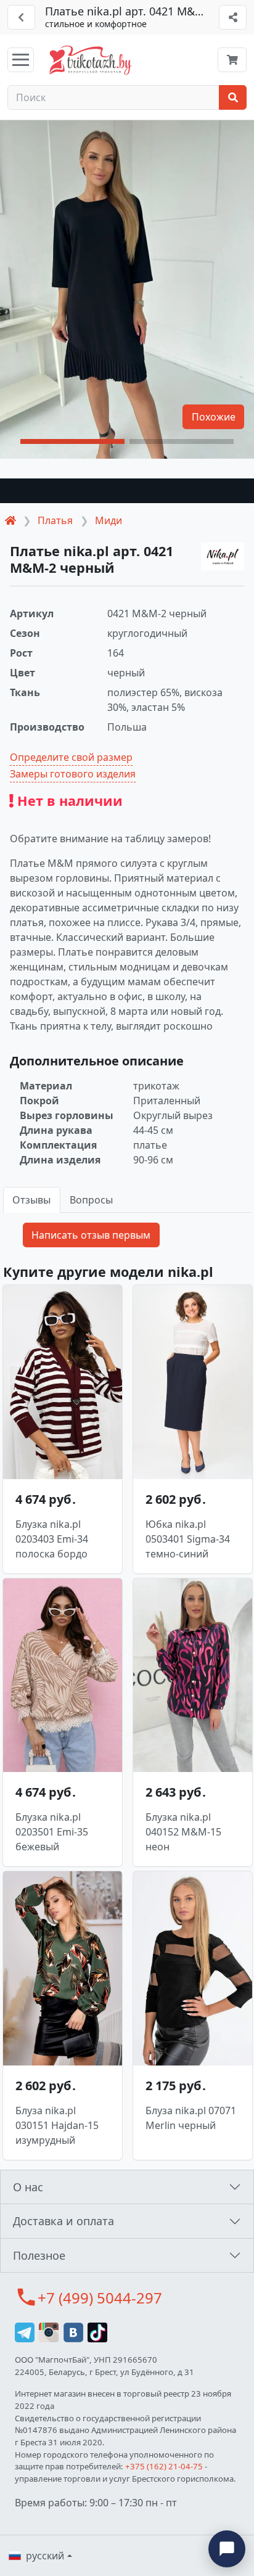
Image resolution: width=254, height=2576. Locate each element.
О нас (28, 2187)
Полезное (39, 2255)
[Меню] (21, 60)
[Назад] (21, 17)
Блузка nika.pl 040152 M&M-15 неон (183, 1832)
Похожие (214, 417)
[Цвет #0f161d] (127, 491)
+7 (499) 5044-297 (100, 2298)
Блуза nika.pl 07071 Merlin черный (191, 2118)
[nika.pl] (223, 557)
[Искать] (233, 97)
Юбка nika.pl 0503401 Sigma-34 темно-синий (188, 1539)
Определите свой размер (71, 757)
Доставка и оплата (63, 2221)
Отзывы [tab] (31, 1200)
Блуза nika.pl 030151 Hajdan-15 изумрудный (57, 2125)
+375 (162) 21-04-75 (164, 2466)
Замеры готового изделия (73, 774)
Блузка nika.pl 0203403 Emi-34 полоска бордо (52, 1539)
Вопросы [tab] (91, 1200)
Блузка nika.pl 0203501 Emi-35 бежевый (52, 1832)
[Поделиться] (233, 17)
